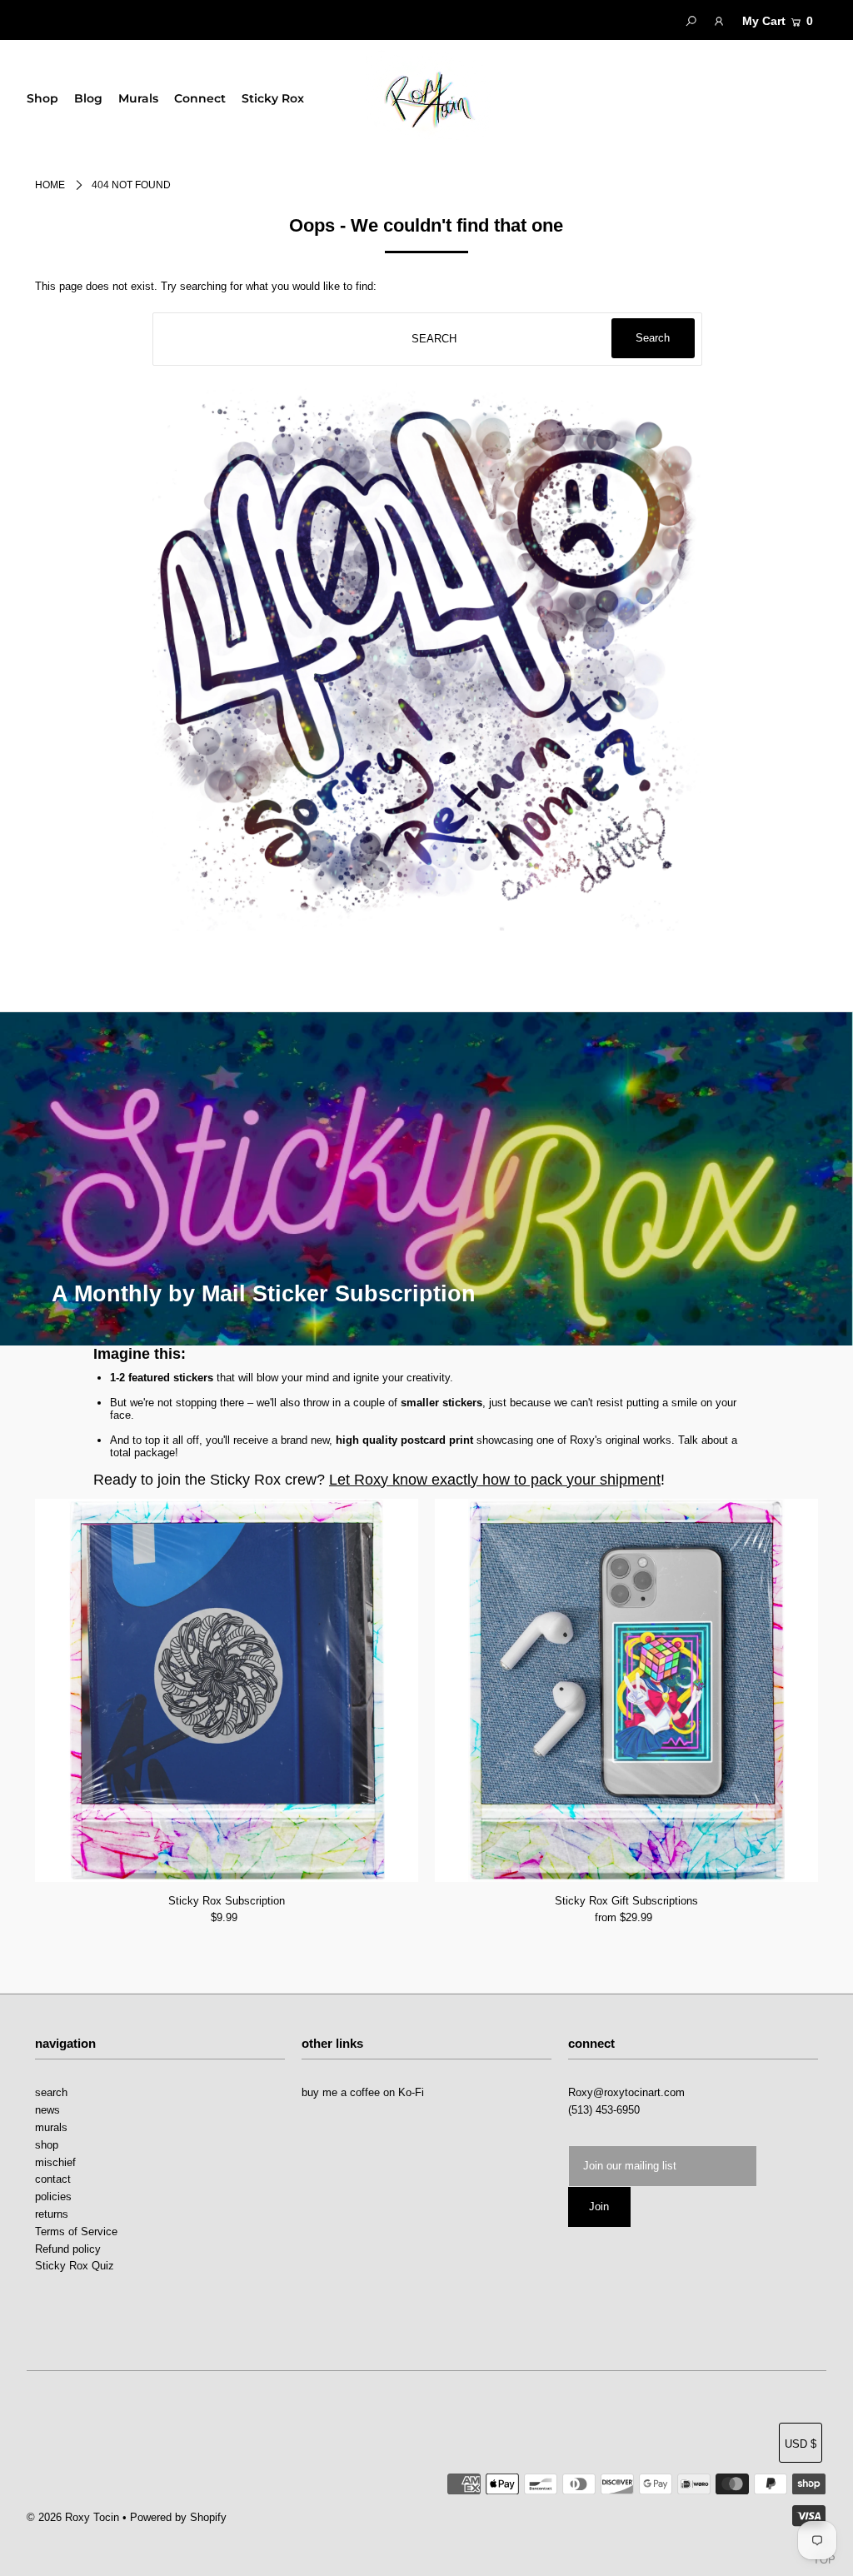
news (47, 2110)
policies (53, 2197)
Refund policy (68, 2249)
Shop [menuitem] (42, 98)
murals (51, 2127)
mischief (55, 2162)
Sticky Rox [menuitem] (273, 98)
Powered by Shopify (178, 2517)
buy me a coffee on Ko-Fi (363, 2092)
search (51, 2092)
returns (52, 2214)
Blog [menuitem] (88, 98)
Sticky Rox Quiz (75, 2266)
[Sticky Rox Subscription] (227, 1690)
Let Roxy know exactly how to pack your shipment (495, 1480)
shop (47, 2145)
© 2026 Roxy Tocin (75, 2517)
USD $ (801, 2444)
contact (53, 2179)
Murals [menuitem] (138, 98)
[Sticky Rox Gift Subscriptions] (626, 1690)
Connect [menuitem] (200, 98)
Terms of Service (76, 2232)
